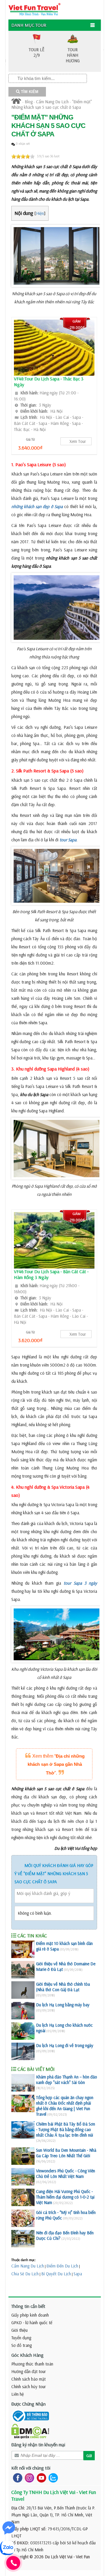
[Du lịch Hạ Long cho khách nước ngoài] (23, 2031)
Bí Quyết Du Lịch (56, 2274)
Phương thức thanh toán (32, 2364)
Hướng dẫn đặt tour (29, 2371)
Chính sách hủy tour (29, 2387)
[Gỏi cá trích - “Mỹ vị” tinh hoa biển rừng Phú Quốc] (23, 2218)
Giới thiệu (19, 2330)
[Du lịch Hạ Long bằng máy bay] (23, 2011)
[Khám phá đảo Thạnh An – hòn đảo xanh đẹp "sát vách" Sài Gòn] (23, 2083)
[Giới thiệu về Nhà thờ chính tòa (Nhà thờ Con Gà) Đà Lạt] (23, 1990)
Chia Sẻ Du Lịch (25, 2274)
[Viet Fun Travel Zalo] (52, 2477)
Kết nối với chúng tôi (31, 2468)
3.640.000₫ (30, 448)
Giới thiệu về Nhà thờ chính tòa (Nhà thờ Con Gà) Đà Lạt (63, 1987)
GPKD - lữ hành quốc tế (32, 2323)
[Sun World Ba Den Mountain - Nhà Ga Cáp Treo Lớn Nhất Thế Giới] (23, 2156)
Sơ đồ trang (22, 2345)
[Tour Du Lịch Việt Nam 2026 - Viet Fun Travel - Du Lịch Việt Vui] (34, 9)
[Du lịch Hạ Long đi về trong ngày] (23, 2051)
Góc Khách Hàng (27, 2355)
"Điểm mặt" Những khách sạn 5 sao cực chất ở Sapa (52, 104)
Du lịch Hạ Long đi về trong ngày (65, 2045)
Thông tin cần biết (28, 2306)
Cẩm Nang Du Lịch (52, 102)
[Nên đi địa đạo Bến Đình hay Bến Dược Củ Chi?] (23, 2239)
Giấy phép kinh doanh (30, 2315)
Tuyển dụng (21, 2338)
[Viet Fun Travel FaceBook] (16, 2477)
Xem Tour (78, 441)
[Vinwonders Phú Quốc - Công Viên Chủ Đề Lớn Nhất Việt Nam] (23, 2177)
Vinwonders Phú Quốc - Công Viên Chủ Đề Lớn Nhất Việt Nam (66, 2174)
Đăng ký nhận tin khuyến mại (38, 2445)
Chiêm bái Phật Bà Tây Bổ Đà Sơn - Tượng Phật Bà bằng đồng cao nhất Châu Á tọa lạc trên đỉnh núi (66, 2129)
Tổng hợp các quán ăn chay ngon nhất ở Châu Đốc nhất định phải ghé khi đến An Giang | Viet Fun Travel (65, 2106)
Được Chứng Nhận (28, 2404)
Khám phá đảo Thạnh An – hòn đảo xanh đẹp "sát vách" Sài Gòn (67, 2080)
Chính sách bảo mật (28, 2379)
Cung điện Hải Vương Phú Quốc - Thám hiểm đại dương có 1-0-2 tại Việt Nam (65, 2197)
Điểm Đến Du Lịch (62, 2266)
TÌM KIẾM (29, 92)
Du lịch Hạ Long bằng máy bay (63, 2005)
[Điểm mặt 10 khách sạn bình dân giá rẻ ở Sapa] (23, 1949)
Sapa (78, 2274)
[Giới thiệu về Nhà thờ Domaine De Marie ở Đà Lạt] (23, 1970)
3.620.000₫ (30, 1340)
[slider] (23, 156)
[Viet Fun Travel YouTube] (40, 2477)
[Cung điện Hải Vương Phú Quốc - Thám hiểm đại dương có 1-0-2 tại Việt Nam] (23, 2197)
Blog (29, 102)
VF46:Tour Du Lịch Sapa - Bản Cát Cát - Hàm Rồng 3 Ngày (51, 1274)
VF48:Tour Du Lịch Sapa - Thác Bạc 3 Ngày (49, 382)
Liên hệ (18, 2394)
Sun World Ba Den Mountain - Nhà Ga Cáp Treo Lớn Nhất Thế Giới (66, 2153)
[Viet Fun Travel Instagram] (28, 2477)
